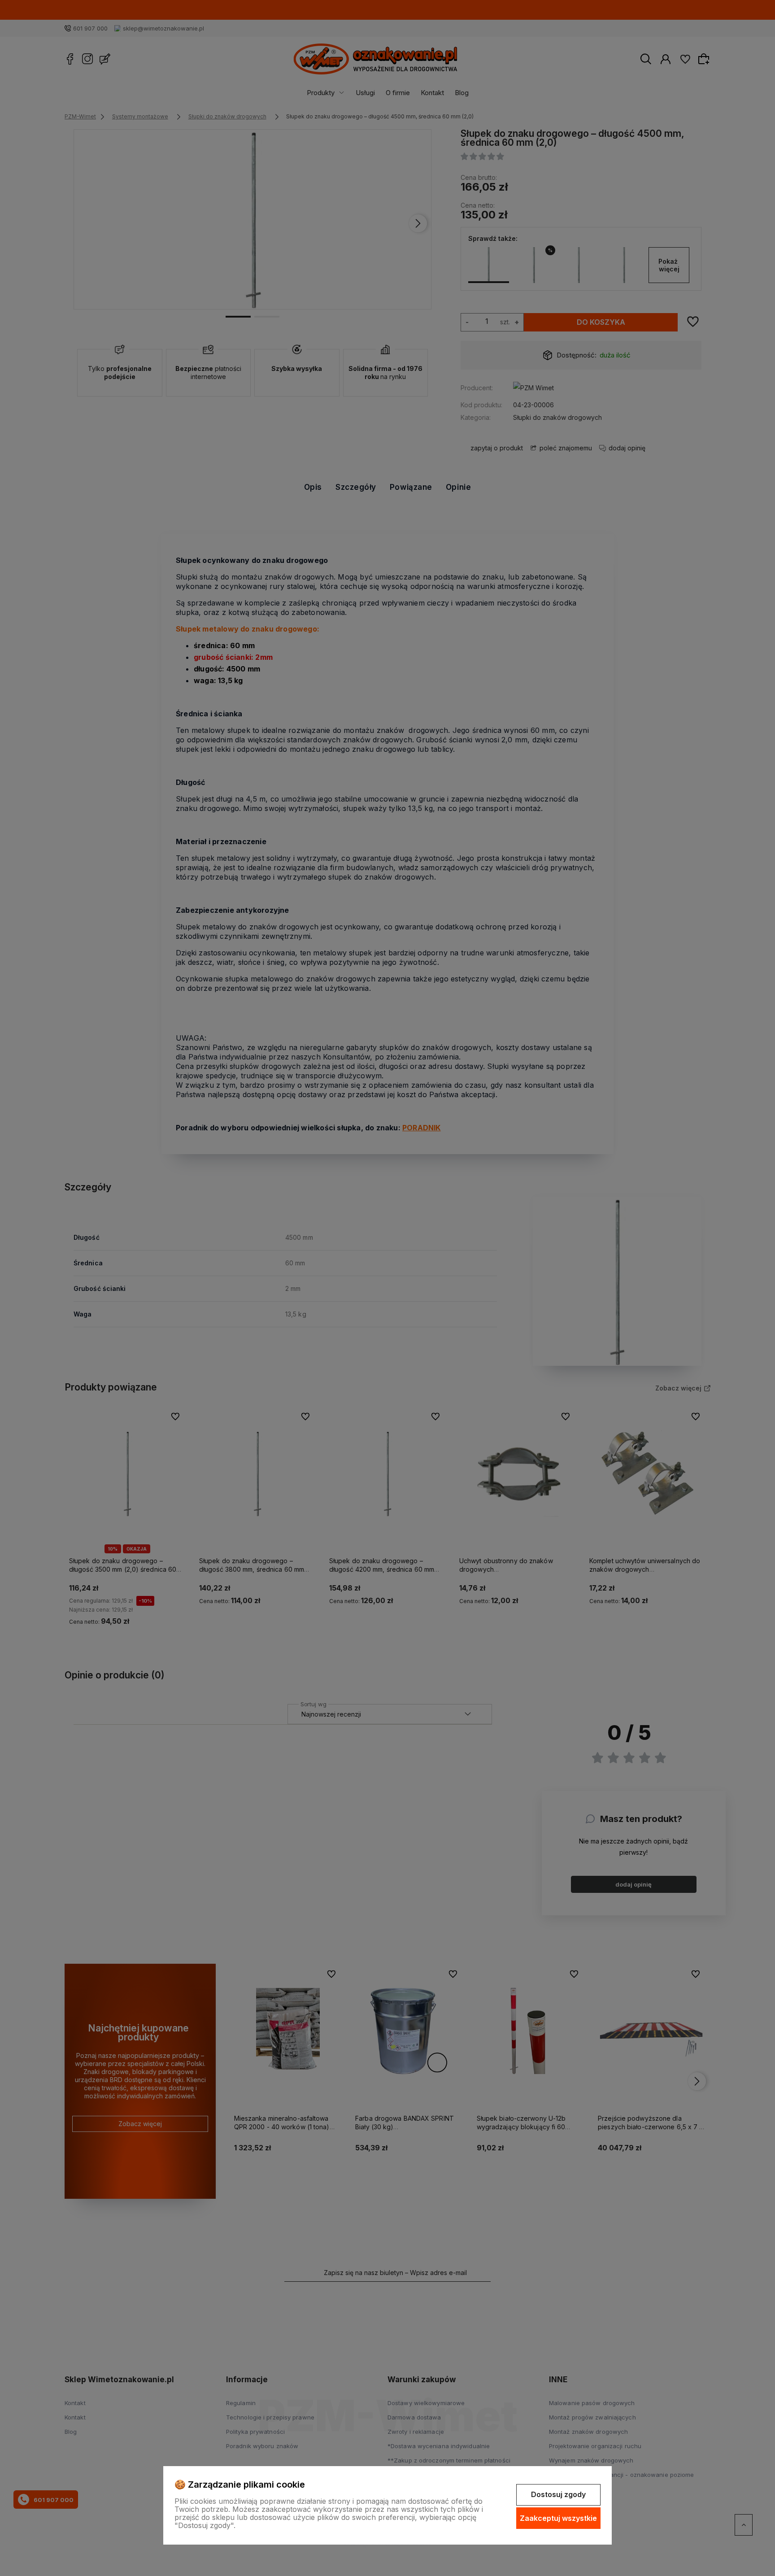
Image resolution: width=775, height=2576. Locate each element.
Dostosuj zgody (558, 2494)
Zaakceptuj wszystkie (558, 2518)
